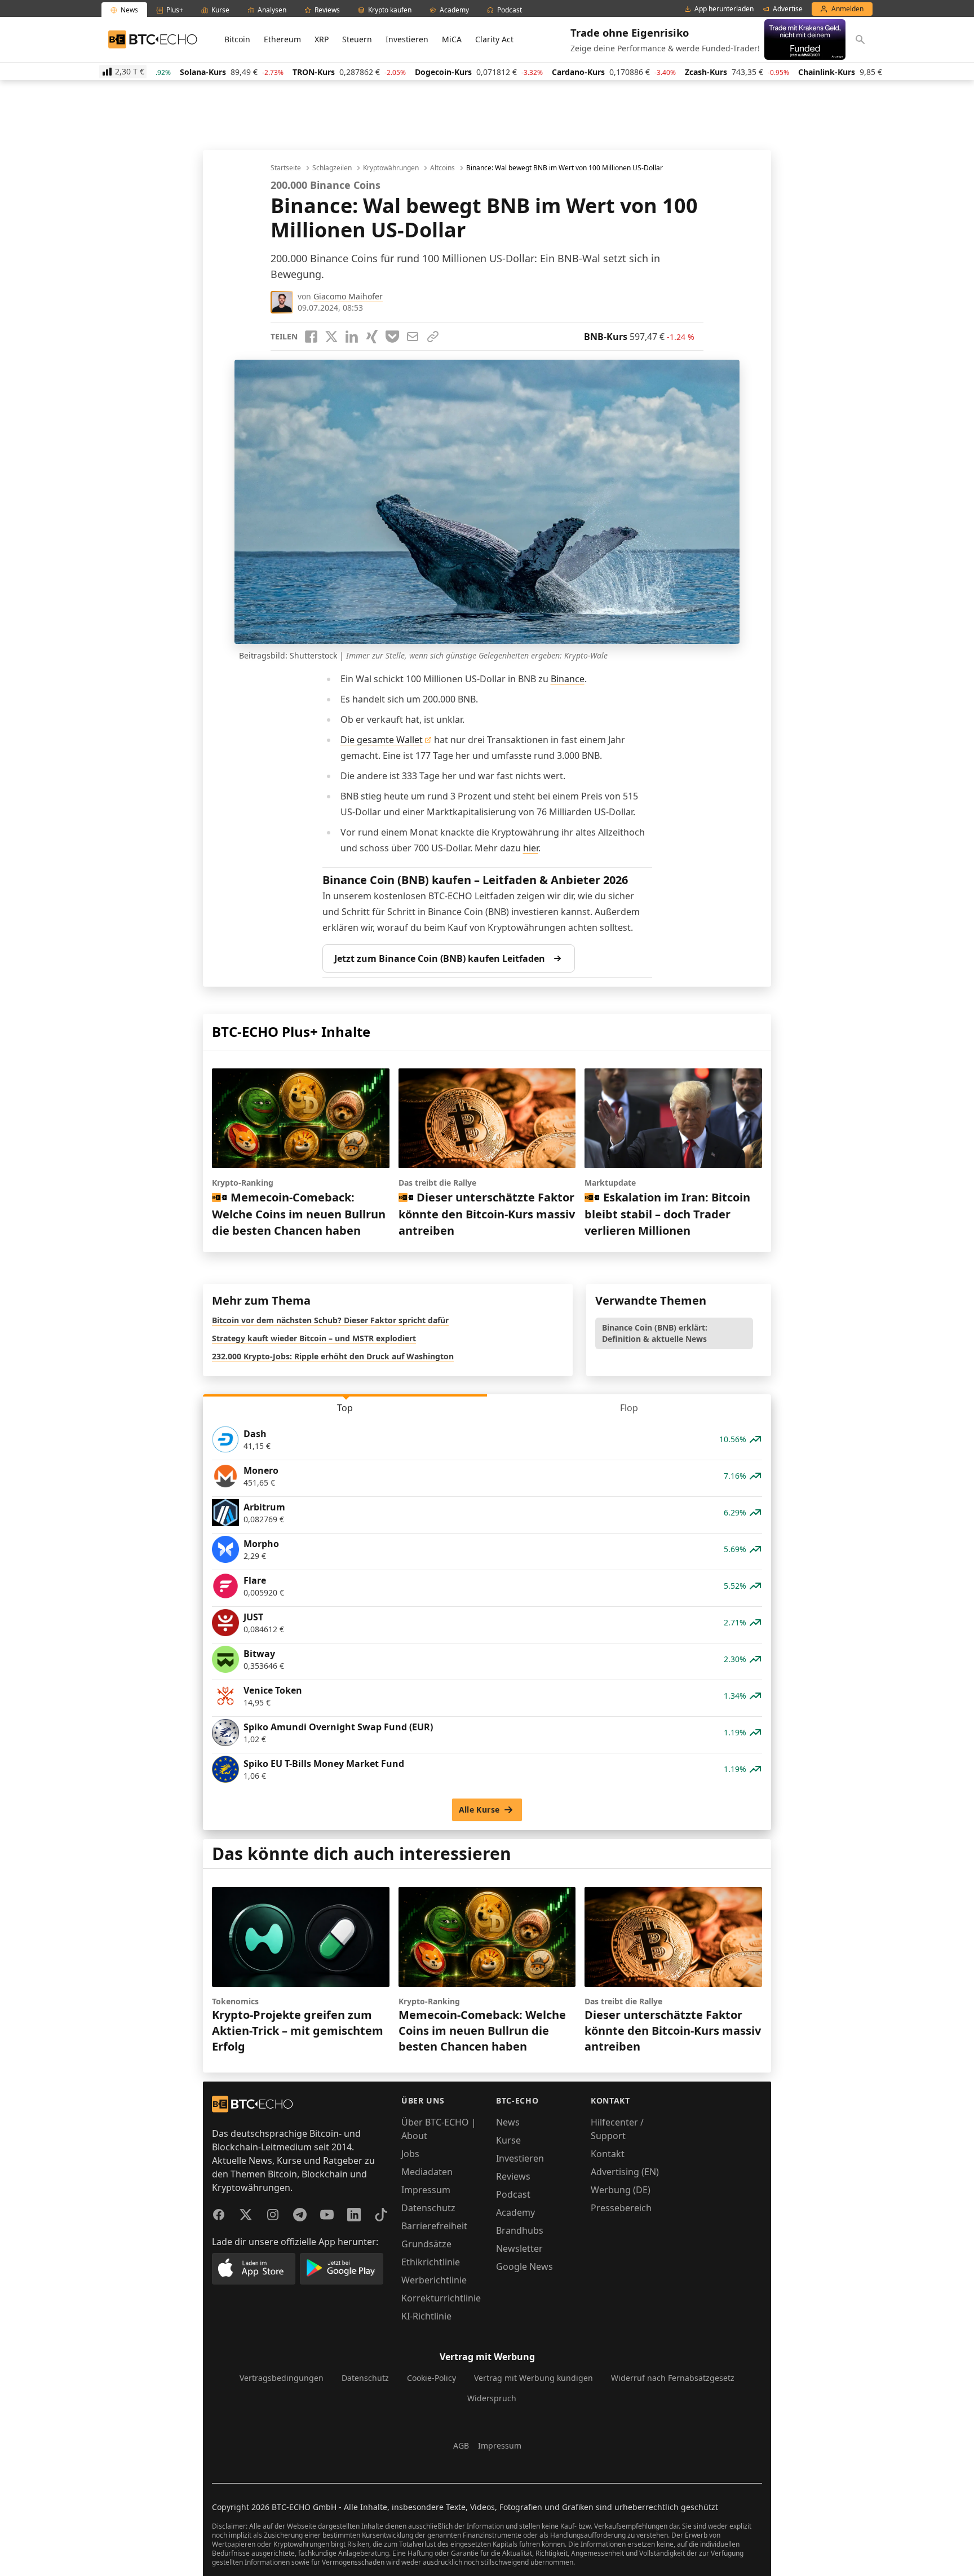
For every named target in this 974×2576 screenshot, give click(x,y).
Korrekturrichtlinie (441, 2298)
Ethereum (282, 39)
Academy (515, 2212)
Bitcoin (237, 39)
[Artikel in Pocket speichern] (392, 337)
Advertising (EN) (625, 2172)
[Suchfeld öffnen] (860, 39)
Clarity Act (494, 39)
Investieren (407, 39)
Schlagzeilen (332, 168)
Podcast (513, 2194)
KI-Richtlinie (426, 2316)
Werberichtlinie (434, 2280)
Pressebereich (621, 2208)
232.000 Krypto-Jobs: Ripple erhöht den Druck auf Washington (333, 1356)
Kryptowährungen (391, 168)
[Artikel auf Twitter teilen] (331, 337)
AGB (461, 2445)
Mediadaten (427, 2172)
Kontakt (608, 2154)
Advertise (788, 9)
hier (531, 848)
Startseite (286, 168)
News (508, 2122)
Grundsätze (426, 2244)
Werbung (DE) (621, 2190)
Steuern (357, 39)
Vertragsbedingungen (282, 2378)
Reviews (513, 2176)
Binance (568, 679)
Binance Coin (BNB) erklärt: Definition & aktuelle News (655, 1333)
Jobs (410, 2154)
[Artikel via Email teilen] (413, 337)
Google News (524, 2266)
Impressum (426, 2190)
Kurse (508, 2140)
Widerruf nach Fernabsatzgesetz (673, 2378)
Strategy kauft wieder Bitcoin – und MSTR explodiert (314, 1338)
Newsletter (519, 2248)
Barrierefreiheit (434, 2226)
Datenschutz (428, 2208)
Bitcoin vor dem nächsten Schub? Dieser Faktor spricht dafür (330, 1320)
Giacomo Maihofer (348, 296)
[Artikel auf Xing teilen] (372, 337)
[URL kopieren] (433, 337)
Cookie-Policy (431, 2378)
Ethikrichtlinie (431, 2262)
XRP (322, 39)
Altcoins (442, 168)
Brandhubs (520, 2230)
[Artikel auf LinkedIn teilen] (352, 337)
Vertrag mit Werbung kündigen (534, 2378)
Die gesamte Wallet (382, 740)
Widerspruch (492, 2398)
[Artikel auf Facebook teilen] (311, 337)
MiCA (452, 39)
